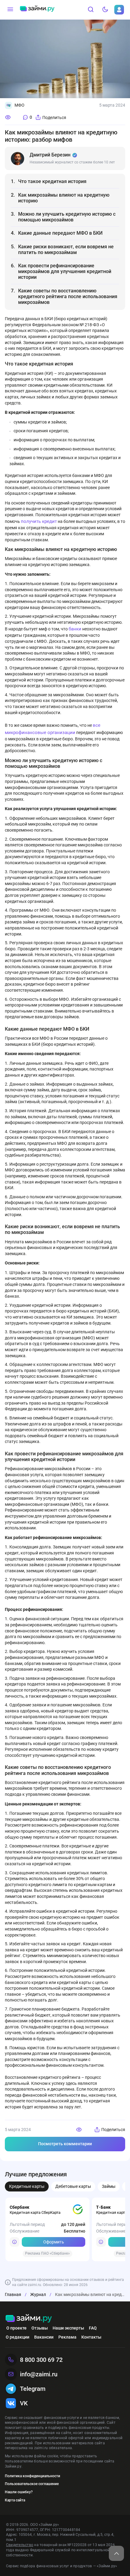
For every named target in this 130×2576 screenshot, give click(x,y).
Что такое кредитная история (52, 181)
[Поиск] (91, 10)
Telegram (33, 2389)
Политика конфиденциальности (32, 2476)
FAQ (93, 2328)
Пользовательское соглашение (32, 2484)
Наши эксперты (68, 2328)
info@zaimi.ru (39, 2374)
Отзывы (40, 2328)
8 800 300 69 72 (41, 2360)
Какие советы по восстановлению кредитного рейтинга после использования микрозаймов (68, 296)
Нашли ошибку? (19, 2492)
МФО (19, 105)
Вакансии (44, 2337)
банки (75, 629)
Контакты (91, 2337)
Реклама (67, 2337)
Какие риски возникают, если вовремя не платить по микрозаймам (66, 250)
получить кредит (39, 521)
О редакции (18, 2337)
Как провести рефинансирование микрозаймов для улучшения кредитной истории (65, 271)
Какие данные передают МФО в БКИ (60, 233)
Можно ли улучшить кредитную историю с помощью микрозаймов (67, 217)
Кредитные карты (27, 2186)
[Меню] (10, 10)
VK (24, 2403)
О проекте (16, 2328)
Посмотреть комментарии (65, 2144)
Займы (109, 2186)
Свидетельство (20, 2545)
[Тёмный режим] (105, 10)
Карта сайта (15, 2500)
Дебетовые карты (73, 2186)
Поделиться (54, 118)
